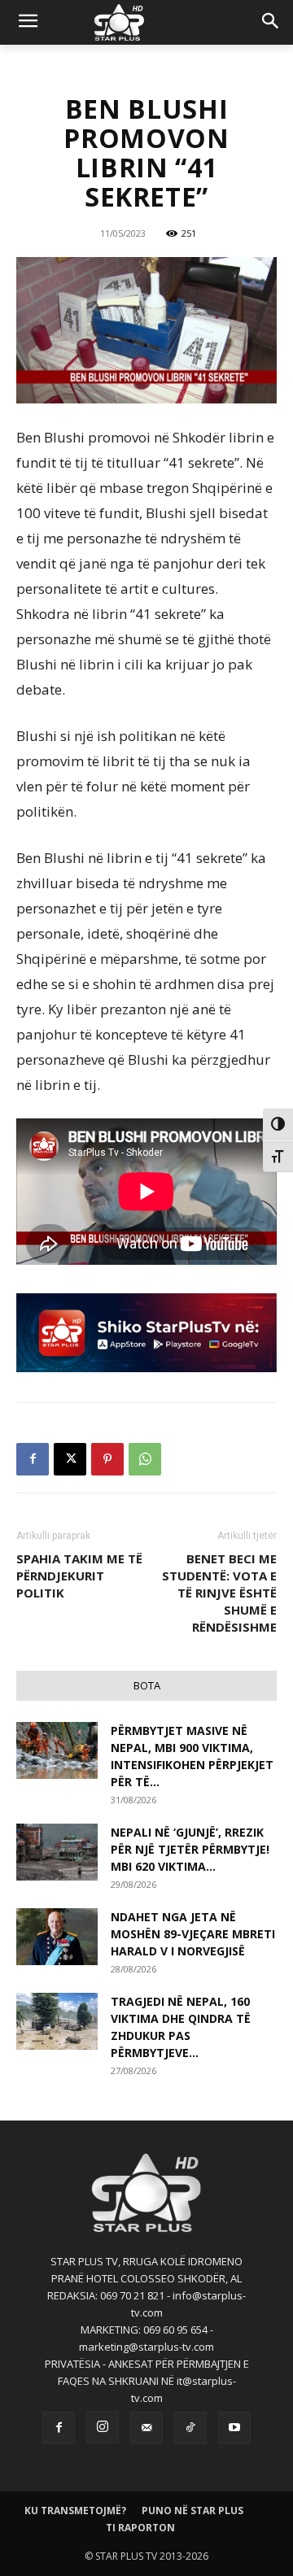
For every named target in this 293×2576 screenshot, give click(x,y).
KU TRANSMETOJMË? (75, 2511)
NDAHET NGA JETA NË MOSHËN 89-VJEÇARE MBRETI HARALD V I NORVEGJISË (193, 1934)
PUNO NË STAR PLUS (192, 2511)
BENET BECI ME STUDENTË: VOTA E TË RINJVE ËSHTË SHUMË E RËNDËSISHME (219, 1593)
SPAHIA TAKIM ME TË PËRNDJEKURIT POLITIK (79, 1576)
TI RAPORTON (140, 2528)
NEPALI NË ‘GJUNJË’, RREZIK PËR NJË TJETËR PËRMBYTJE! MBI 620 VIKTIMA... (190, 1849)
